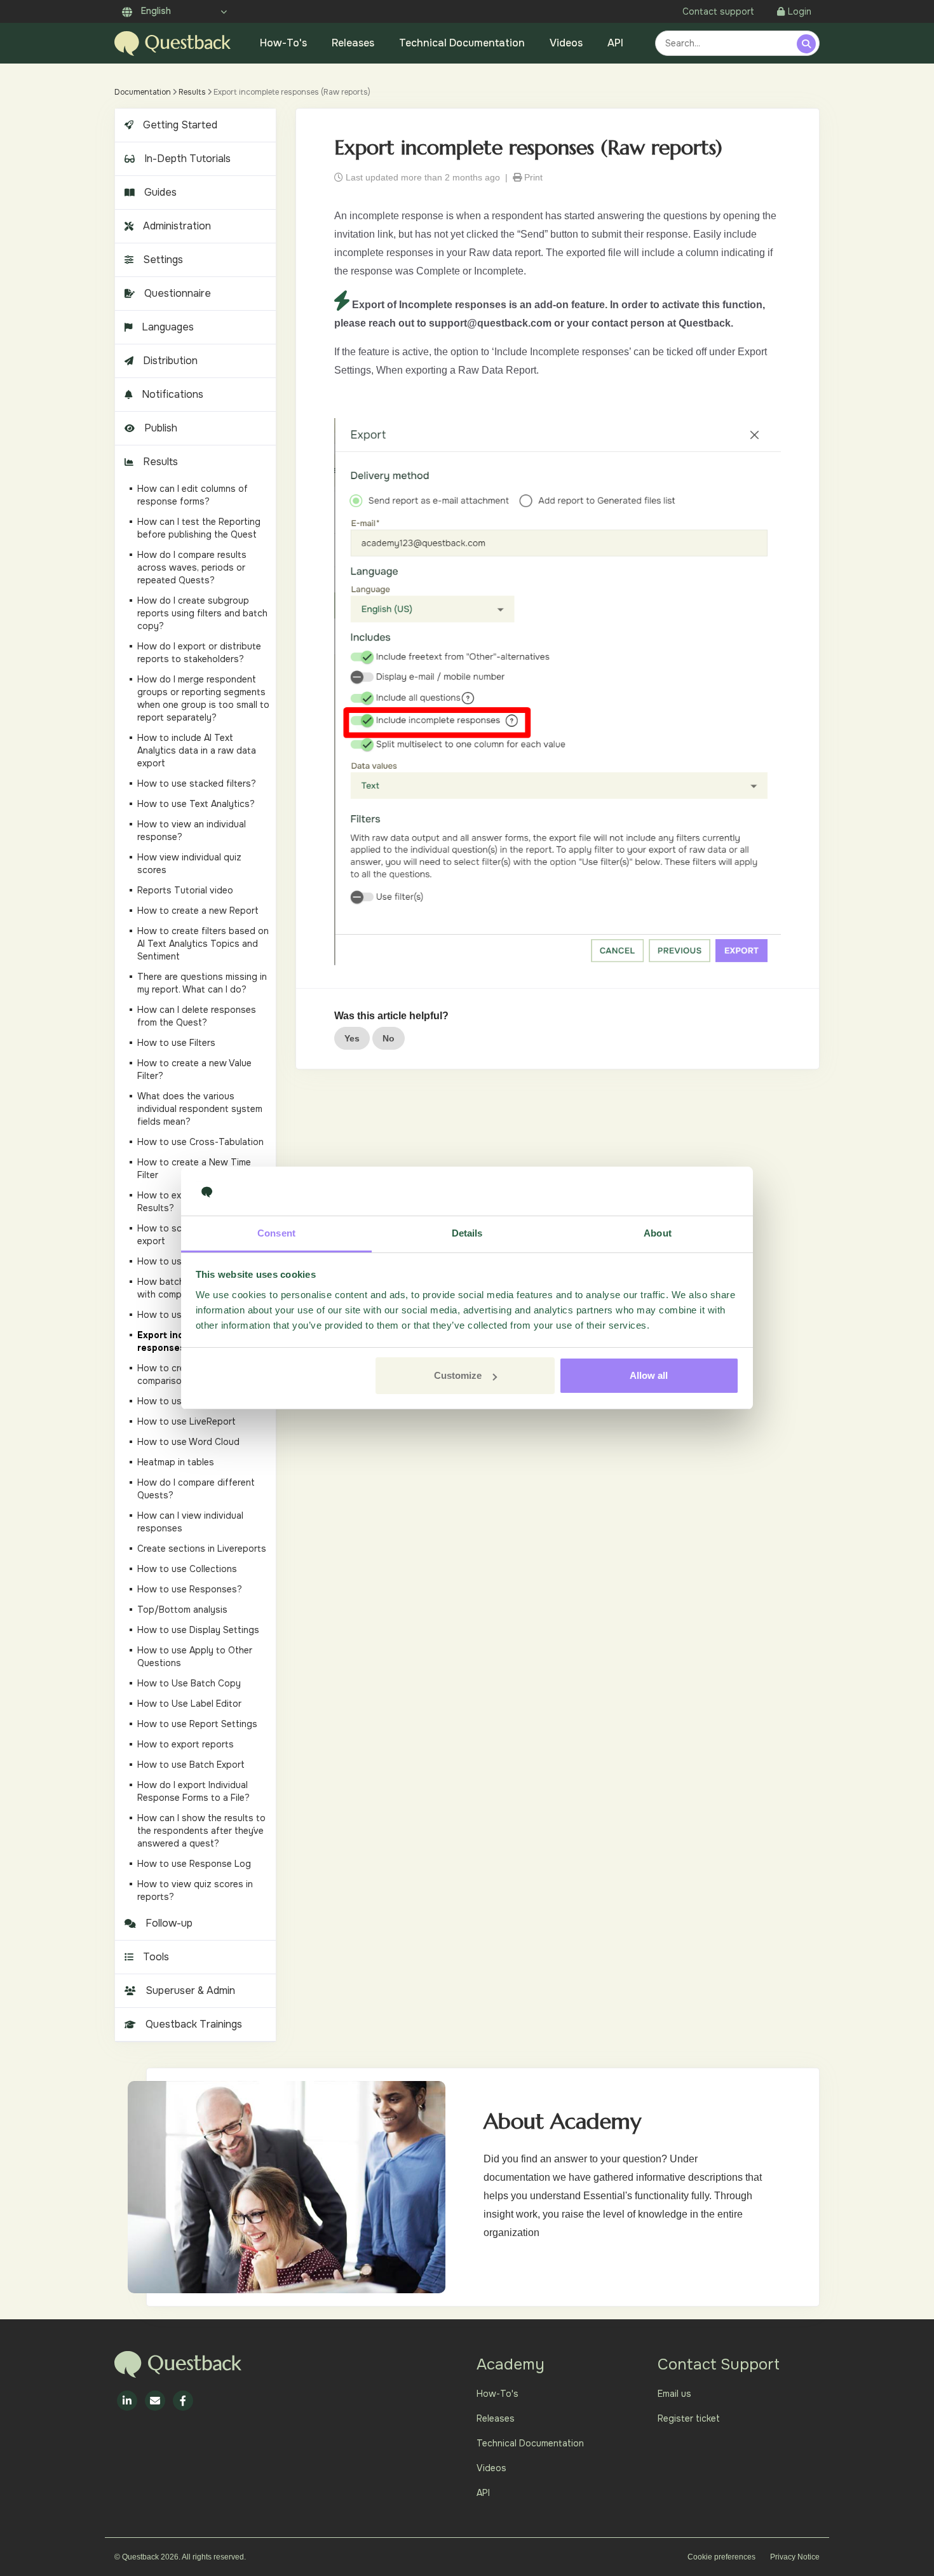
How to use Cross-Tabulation (200, 1142)
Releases (353, 43)
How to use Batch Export (191, 1765)
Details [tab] (467, 1233)
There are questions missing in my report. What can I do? (202, 983)
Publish (161, 428)
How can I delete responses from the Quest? (197, 1016)
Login (800, 11)
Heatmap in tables (176, 1462)
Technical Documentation (462, 43)
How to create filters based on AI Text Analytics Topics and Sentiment (203, 944)
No (389, 1038)
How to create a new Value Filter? (194, 1069)
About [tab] (658, 1233)
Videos (566, 43)
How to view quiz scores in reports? (195, 1890)
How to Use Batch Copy (189, 1683)
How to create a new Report (198, 911)
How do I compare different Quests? (196, 1489)
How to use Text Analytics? (196, 804)
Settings (163, 260)
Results (192, 92)
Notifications (173, 394)
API (615, 43)
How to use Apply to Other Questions (195, 1657)
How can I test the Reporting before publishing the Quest (199, 528)
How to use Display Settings (198, 1630)
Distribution (170, 361)
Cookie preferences (721, 2557)
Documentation (143, 92)
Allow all (649, 1375)
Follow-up (169, 1923)
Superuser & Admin (190, 1990)
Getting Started (180, 125)
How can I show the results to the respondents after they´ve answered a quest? (201, 1831)
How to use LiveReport (186, 1421)
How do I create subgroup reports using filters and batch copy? (202, 613)
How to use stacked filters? (197, 783)
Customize (458, 1375)
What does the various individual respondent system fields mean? (200, 1109)
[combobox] (728, 43)
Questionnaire (178, 293)
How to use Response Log (194, 1864)
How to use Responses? (190, 1589)
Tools (156, 1957)
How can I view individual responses (190, 1522)
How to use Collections (187, 1569)
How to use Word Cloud (188, 1442)
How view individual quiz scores (189, 864)
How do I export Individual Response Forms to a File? (193, 1791)
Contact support (718, 11)
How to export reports (186, 1744)
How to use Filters (176, 1043)
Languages (168, 327)
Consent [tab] (276, 1233)
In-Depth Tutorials (187, 159)
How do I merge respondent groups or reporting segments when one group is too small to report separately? (203, 698)
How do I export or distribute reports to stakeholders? (199, 653)
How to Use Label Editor (189, 1704)
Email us (674, 2394)
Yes (352, 1038)
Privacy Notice (795, 2557)
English (155, 11)
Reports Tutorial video (185, 890)
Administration (177, 226)
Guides (160, 192)
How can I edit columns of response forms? (193, 495)
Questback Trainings (194, 2024)
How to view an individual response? (192, 830)
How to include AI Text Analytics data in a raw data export (197, 750)
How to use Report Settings (197, 1724)
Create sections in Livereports (202, 1549)
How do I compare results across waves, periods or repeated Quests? (192, 567)
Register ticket (689, 2418)
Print (532, 177)
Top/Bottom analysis (182, 1610)
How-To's (283, 43)
